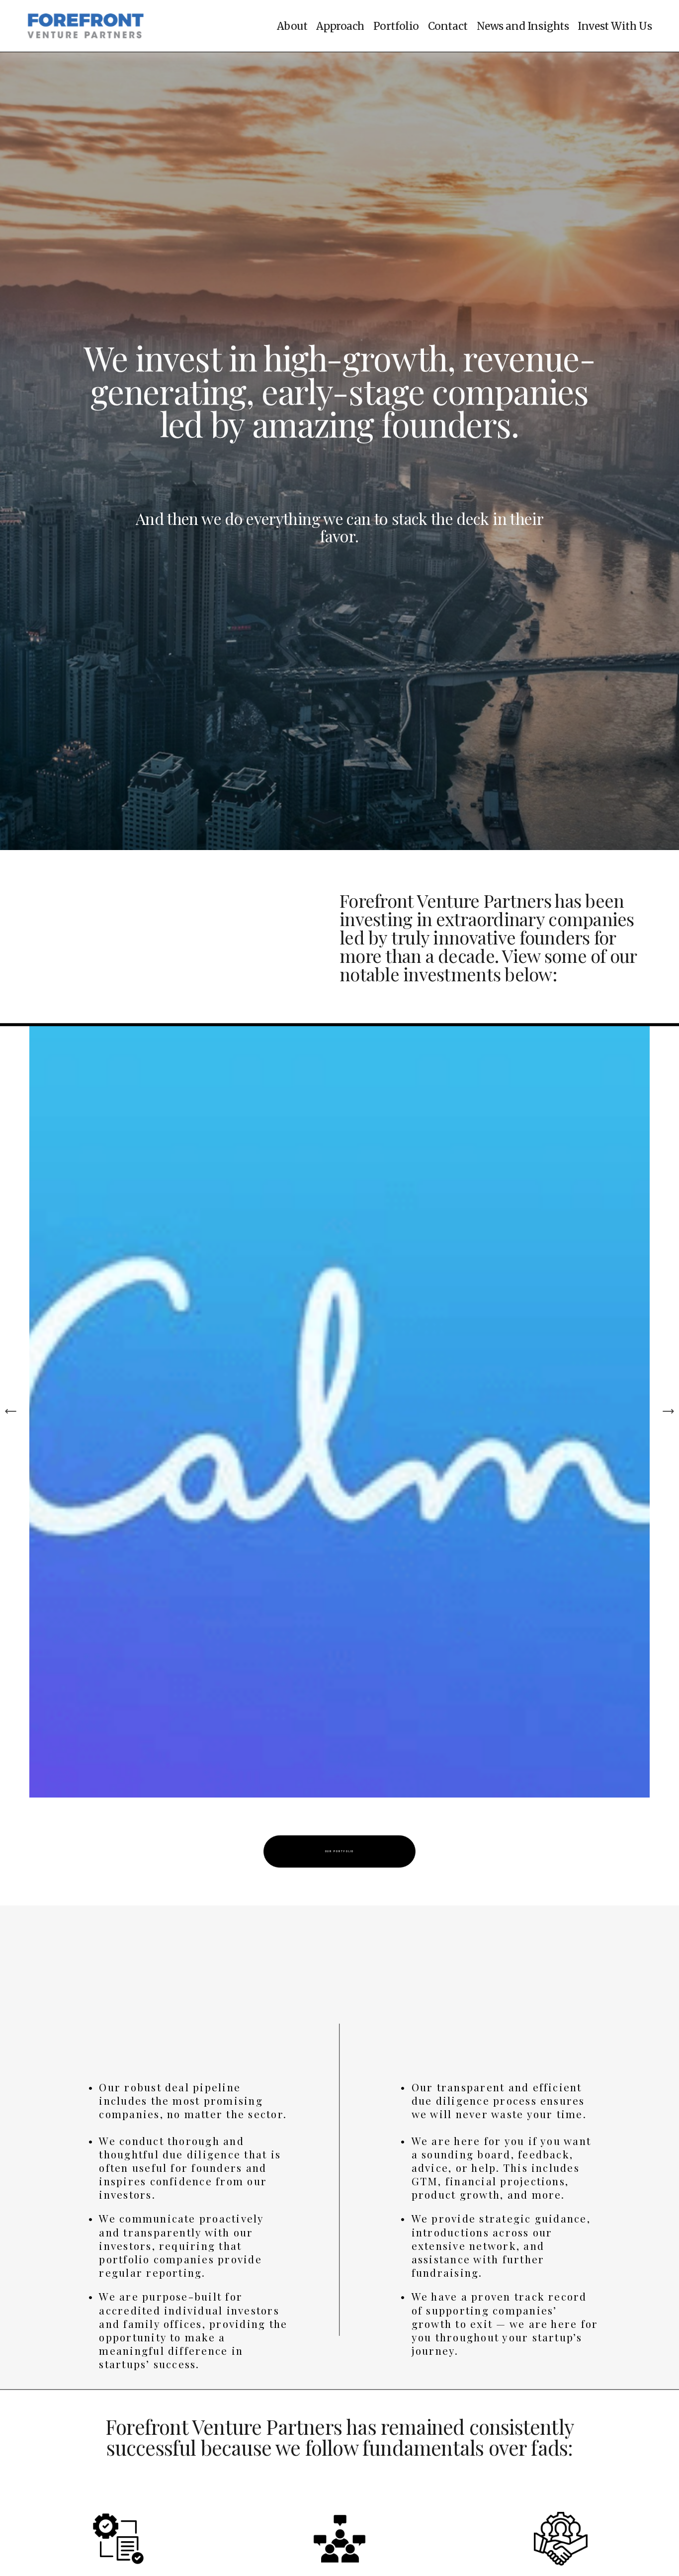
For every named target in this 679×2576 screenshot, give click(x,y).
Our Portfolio (340, 1851)
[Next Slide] (668, 1411)
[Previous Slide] (11, 1411)
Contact (448, 26)
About (292, 26)
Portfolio (396, 26)
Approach (340, 26)
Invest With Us (615, 26)
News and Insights (523, 26)
